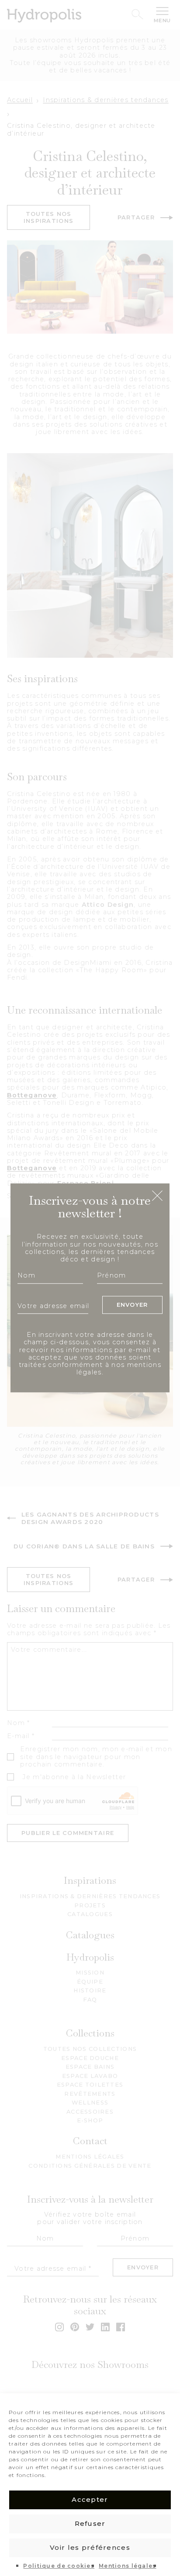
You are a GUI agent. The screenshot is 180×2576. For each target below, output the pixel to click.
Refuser (90, 2523)
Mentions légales (127, 2566)
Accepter (90, 2499)
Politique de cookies (59, 2566)
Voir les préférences (90, 2547)
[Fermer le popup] (157, 1196)
